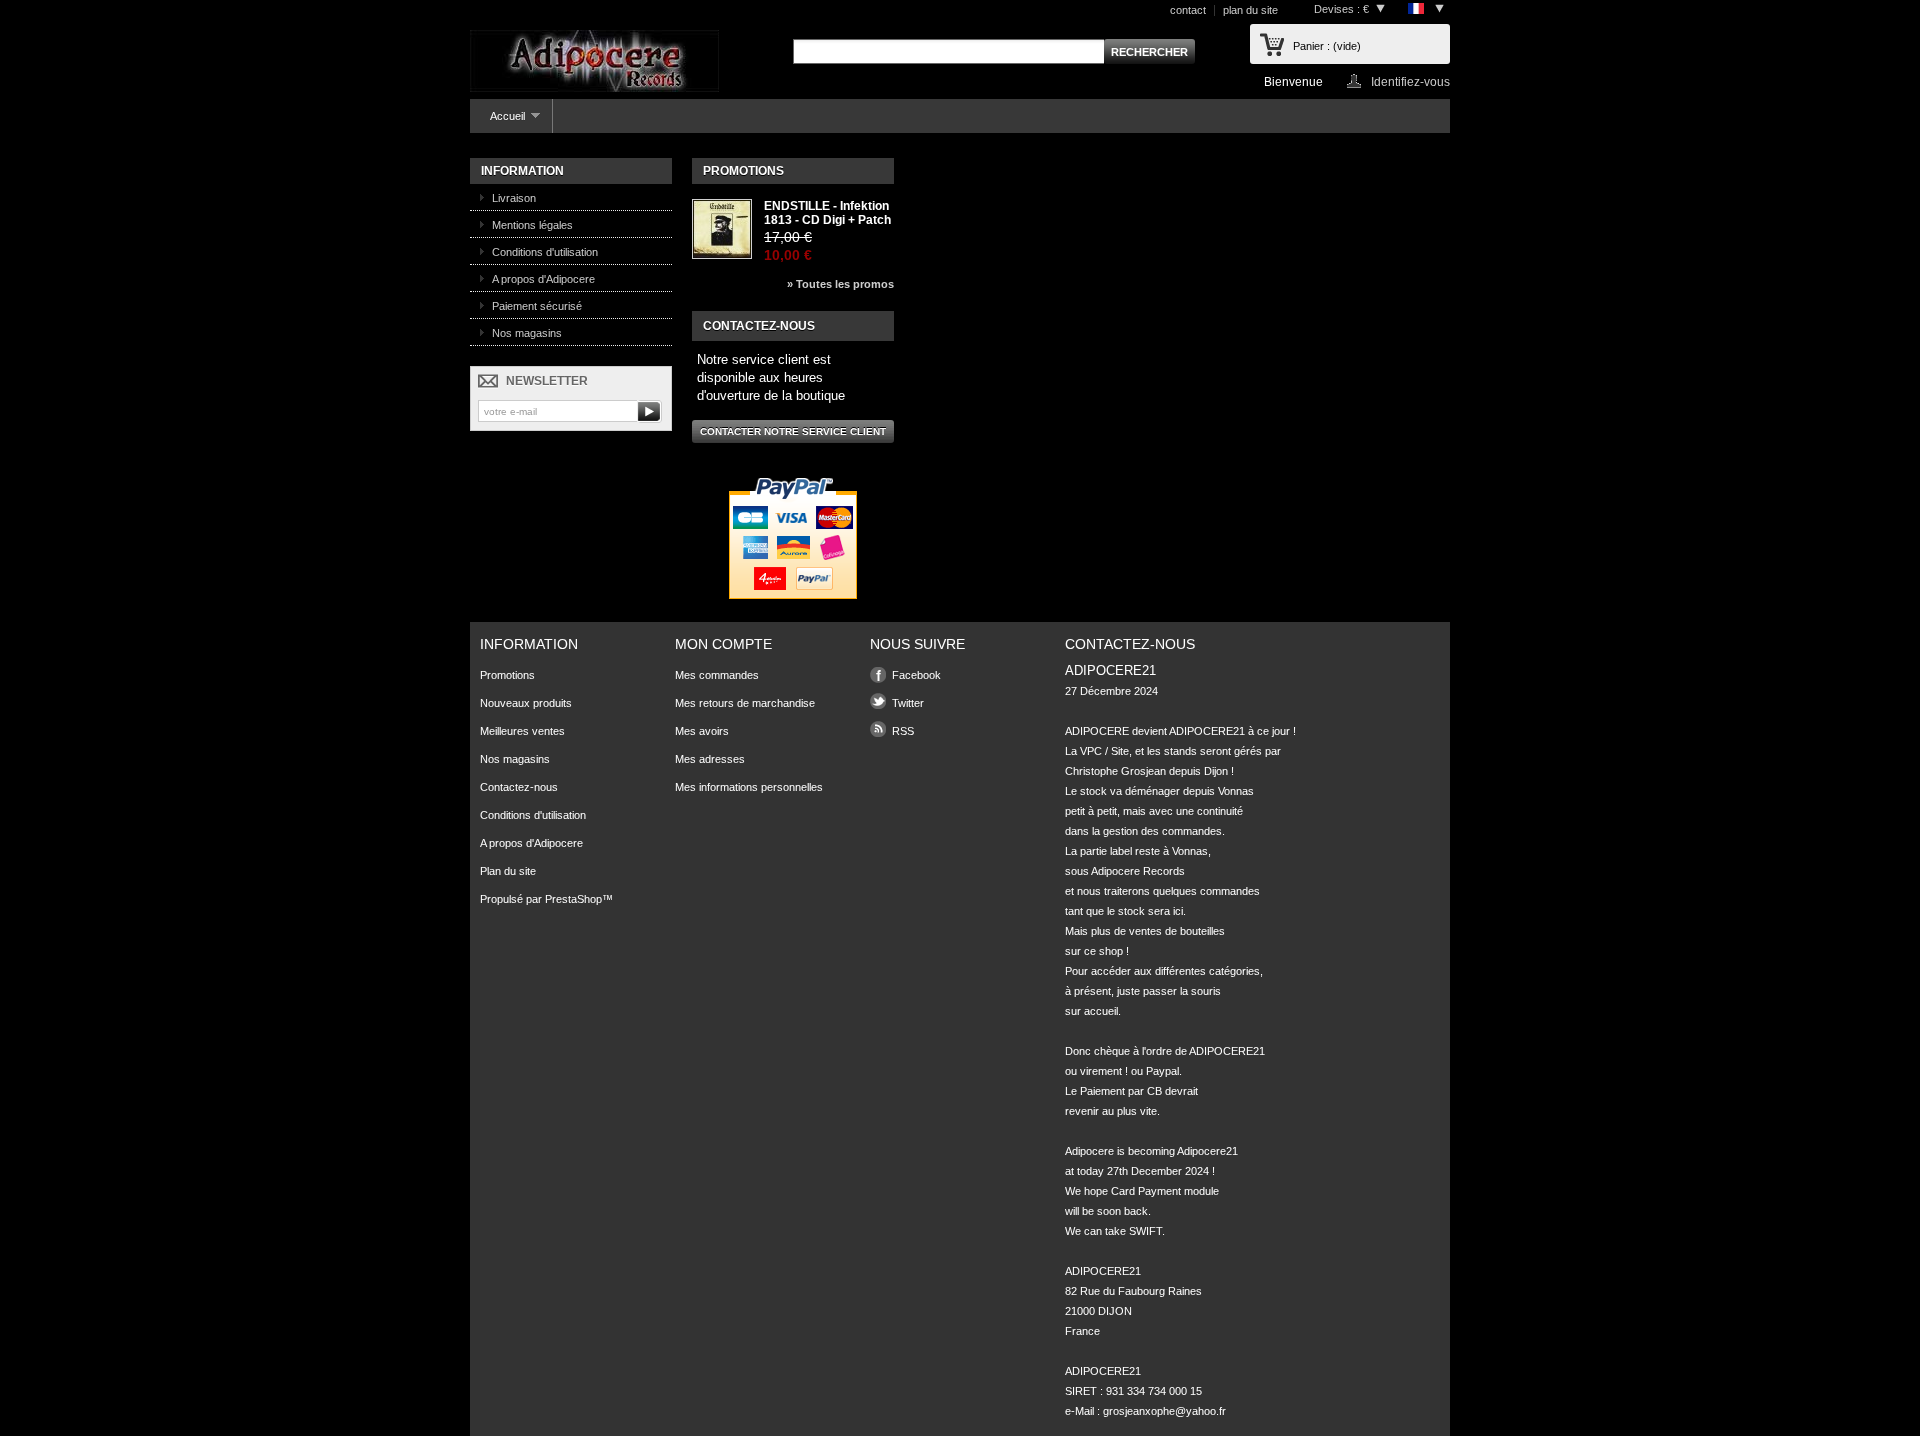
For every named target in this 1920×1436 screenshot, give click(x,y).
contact (1188, 10)
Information (522, 171)
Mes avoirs (702, 731)
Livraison (514, 198)
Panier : (1327, 46)
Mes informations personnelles (749, 787)
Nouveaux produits (526, 703)
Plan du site (508, 871)
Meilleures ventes (522, 731)
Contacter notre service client (793, 431)
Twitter (908, 703)
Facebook (916, 675)
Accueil (497, 121)
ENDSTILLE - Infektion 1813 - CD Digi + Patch (827, 213)
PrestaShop (573, 899)
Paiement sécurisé (537, 306)
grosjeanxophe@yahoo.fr (1164, 1411)
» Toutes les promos (840, 284)
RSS (903, 731)
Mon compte (723, 644)
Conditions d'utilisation (545, 252)
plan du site (1250, 10)
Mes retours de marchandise (745, 703)
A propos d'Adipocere (543, 279)
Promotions (743, 171)
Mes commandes (717, 675)
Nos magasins (527, 333)
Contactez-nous (519, 787)
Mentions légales (532, 225)
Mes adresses (710, 759)
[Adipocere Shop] (594, 62)
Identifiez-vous (1410, 81)
